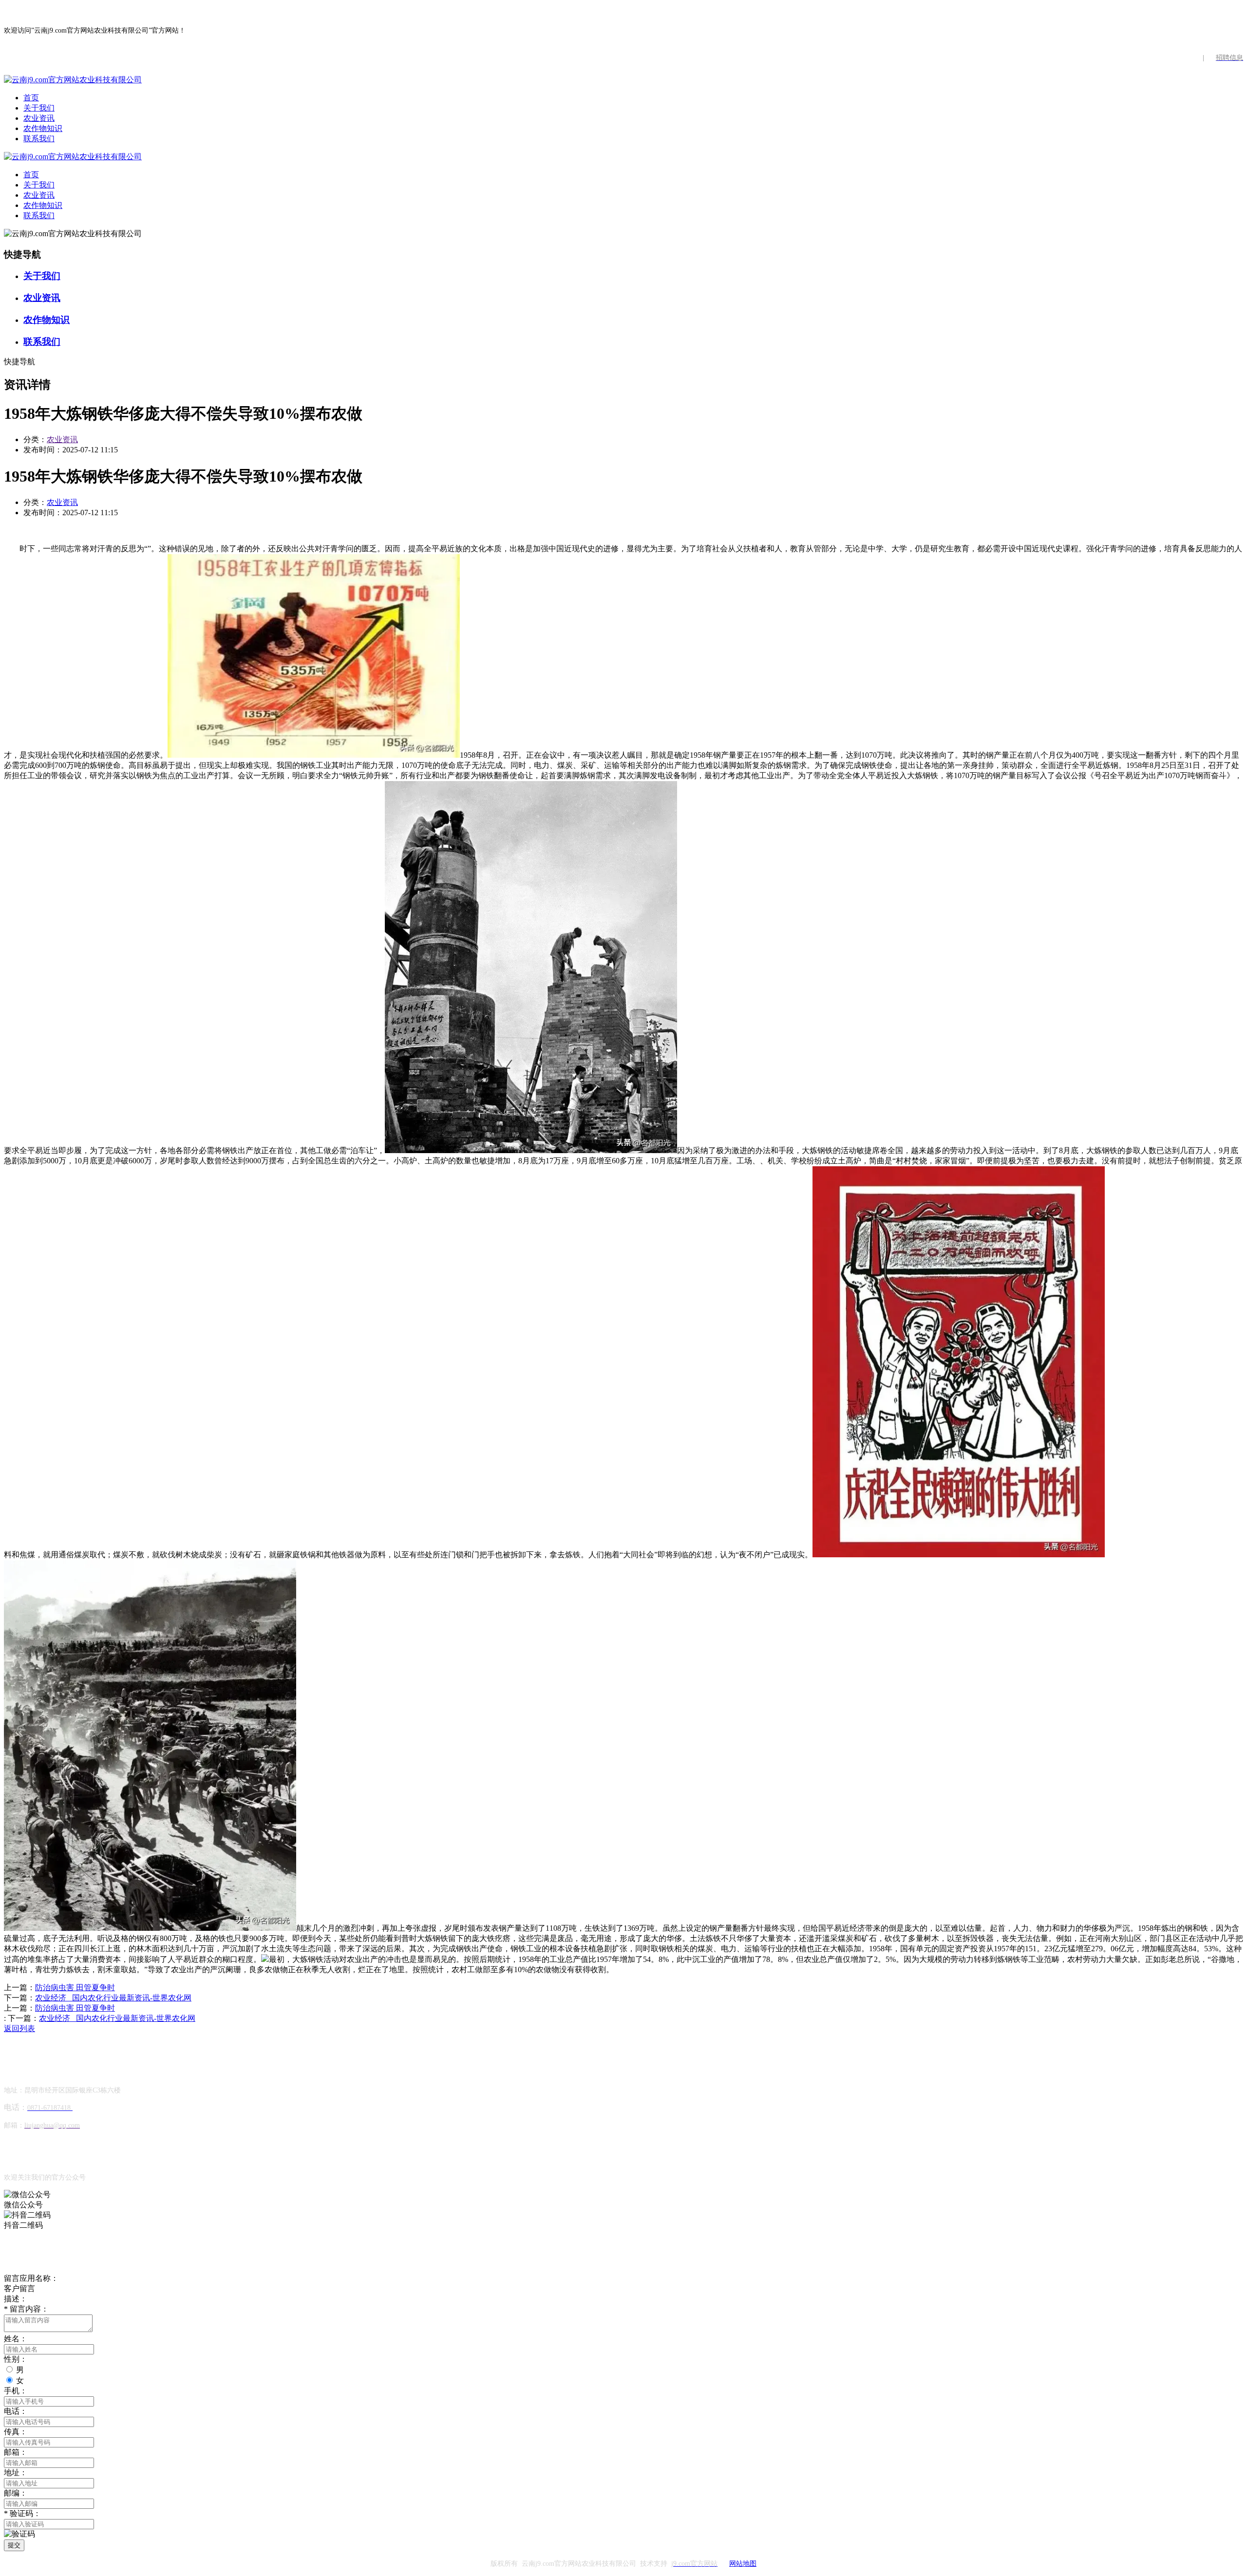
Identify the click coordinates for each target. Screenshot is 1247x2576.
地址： (16, 2473)
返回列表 (19, 2028)
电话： (16, 2411)
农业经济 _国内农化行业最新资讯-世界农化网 (113, 1998)
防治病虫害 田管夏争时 (75, 1988)
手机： (16, 2391)
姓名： (16, 2339)
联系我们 (39, 139)
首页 (31, 98)
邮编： (16, 2493)
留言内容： (26, 2309)
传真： (16, 2432)
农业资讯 (39, 118)
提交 (14, 2545)
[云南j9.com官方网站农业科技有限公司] (73, 80)
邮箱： (16, 2452)
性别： (16, 2359)
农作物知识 (43, 128)
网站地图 (743, 2564)
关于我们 (39, 108)
